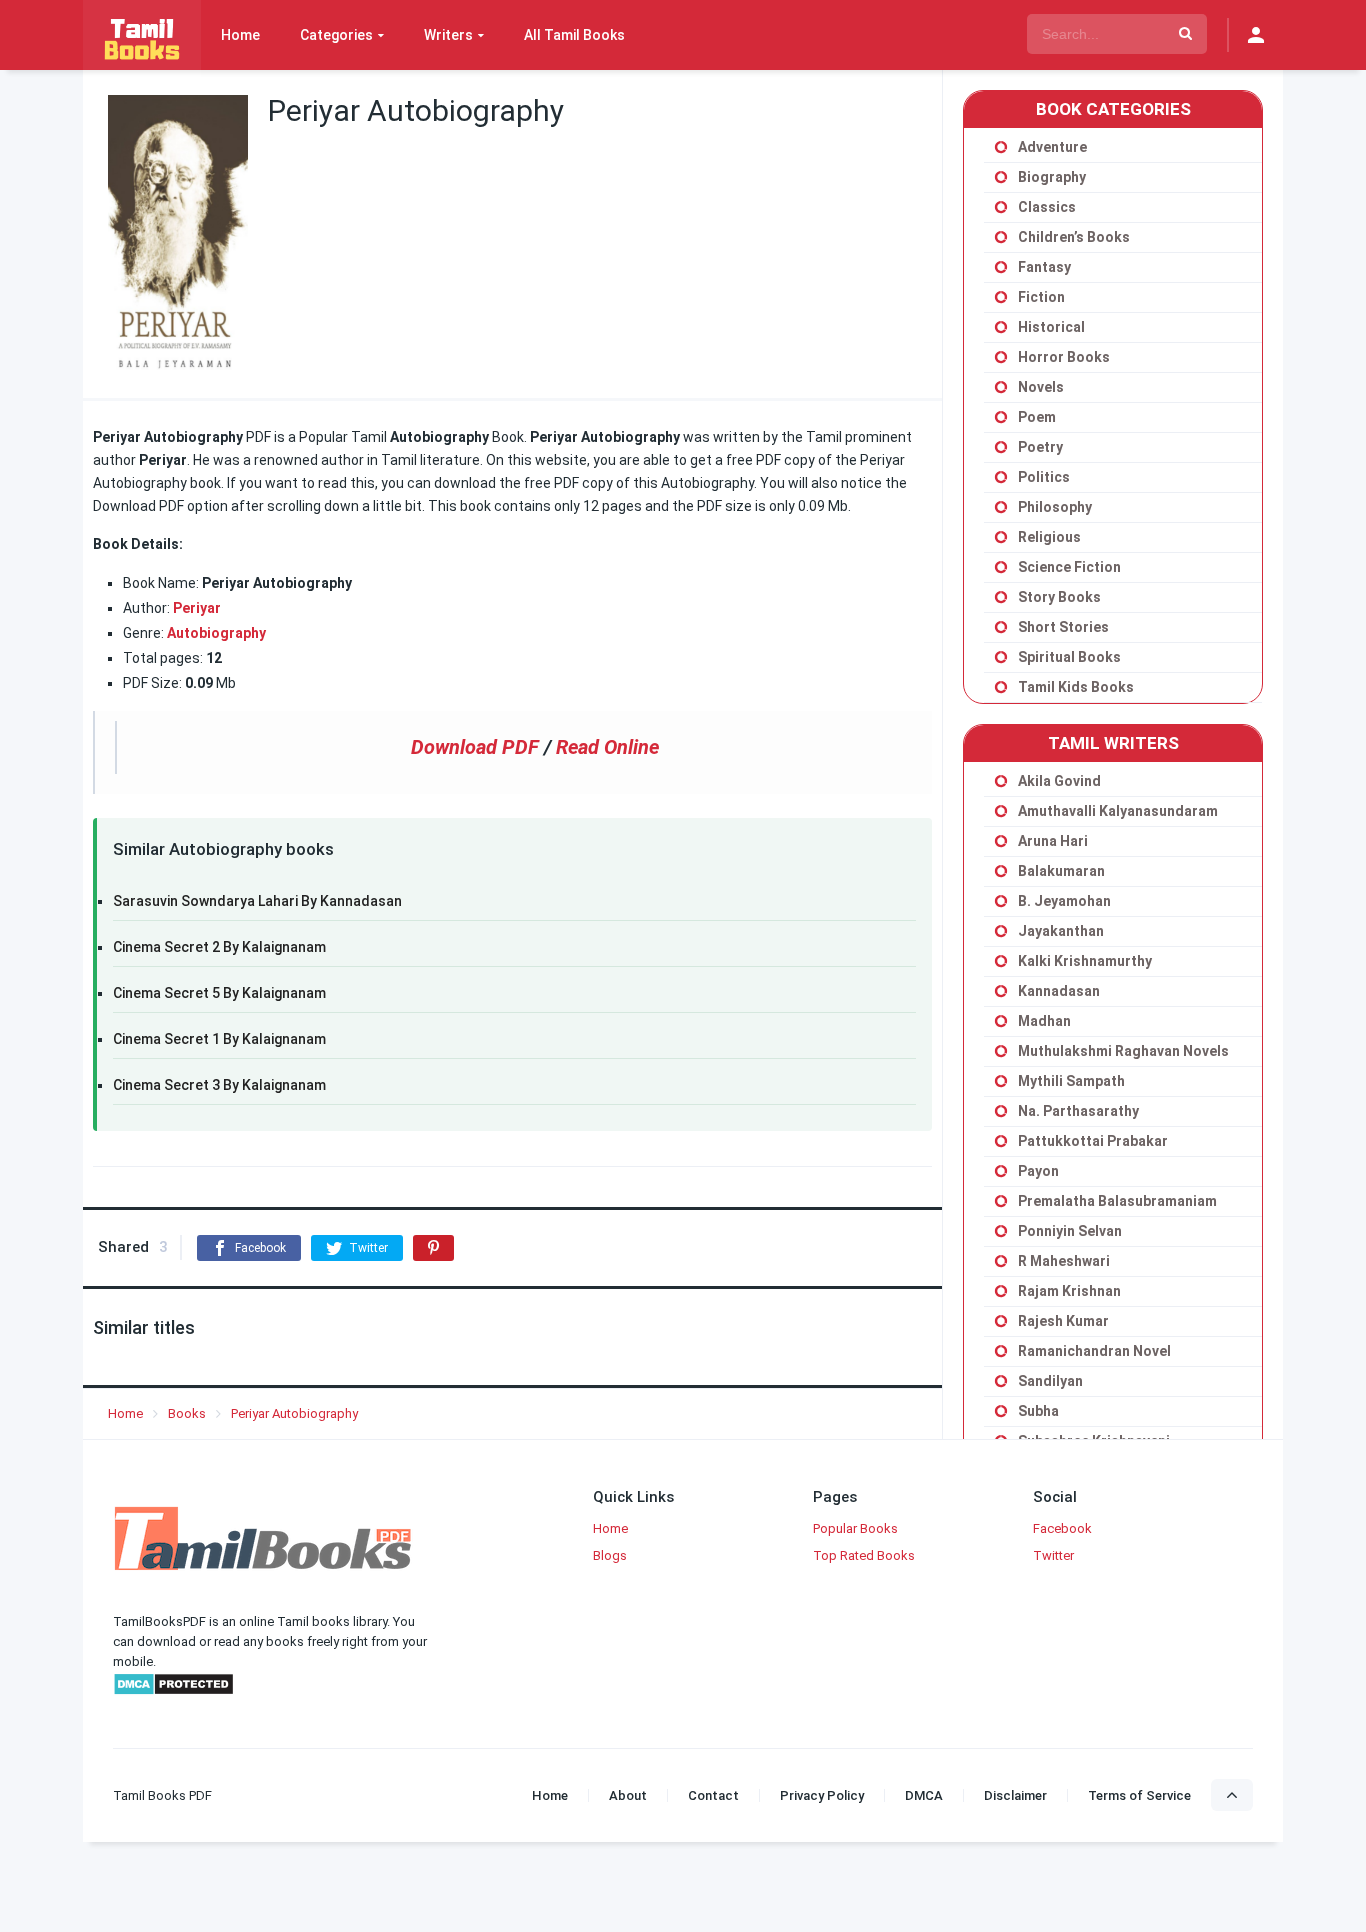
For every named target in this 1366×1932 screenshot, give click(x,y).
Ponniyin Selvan (1070, 1231)
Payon (1038, 1171)
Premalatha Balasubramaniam (1117, 1201)
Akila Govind (1059, 781)
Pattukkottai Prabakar (1093, 1141)
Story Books (1059, 597)
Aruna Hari (1053, 841)
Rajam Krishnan (1069, 1291)
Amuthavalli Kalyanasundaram (1118, 811)
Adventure (1052, 147)
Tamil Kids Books (1076, 687)
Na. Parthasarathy (1078, 1111)
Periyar (197, 608)
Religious (1049, 537)
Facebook (1062, 1528)
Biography (1052, 177)
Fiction (1041, 297)
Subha (1038, 1411)
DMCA (924, 1795)
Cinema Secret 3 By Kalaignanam (219, 1085)
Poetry (1040, 447)
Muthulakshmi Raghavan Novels (1123, 1051)
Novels (1041, 387)
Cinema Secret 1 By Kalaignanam (219, 1039)
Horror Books (1064, 357)
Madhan (1044, 1021)
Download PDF (475, 747)
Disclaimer (1015, 1795)
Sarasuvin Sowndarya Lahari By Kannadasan (257, 901)
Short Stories (1063, 627)
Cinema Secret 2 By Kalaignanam (219, 947)
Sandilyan (1050, 1381)
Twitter (1053, 1555)
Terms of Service (1139, 1795)
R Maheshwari (1064, 1261)
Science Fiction (1069, 567)
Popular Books (855, 1528)
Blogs (610, 1555)
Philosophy (1055, 507)
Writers (448, 35)
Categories (336, 35)
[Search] (1185, 34)
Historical (1051, 327)
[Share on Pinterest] (433, 1248)
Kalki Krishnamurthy (1085, 961)
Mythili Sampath (1071, 1081)
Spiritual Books (1069, 657)
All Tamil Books (574, 35)
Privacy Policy (822, 1795)
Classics (1047, 207)
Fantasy (1044, 267)
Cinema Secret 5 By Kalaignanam (219, 993)
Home (240, 35)
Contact (713, 1795)
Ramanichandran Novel (1094, 1351)
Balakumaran (1061, 871)
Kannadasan (1059, 991)
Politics (1044, 477)
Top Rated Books (864, 1555)
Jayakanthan (1061, 931)
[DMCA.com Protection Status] (173, 1691)
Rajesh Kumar (1063, 1321)
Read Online (607, 747)
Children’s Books (1074, 237)
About (628, 1795)
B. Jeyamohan (1064, 901)
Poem (1037, 417)
